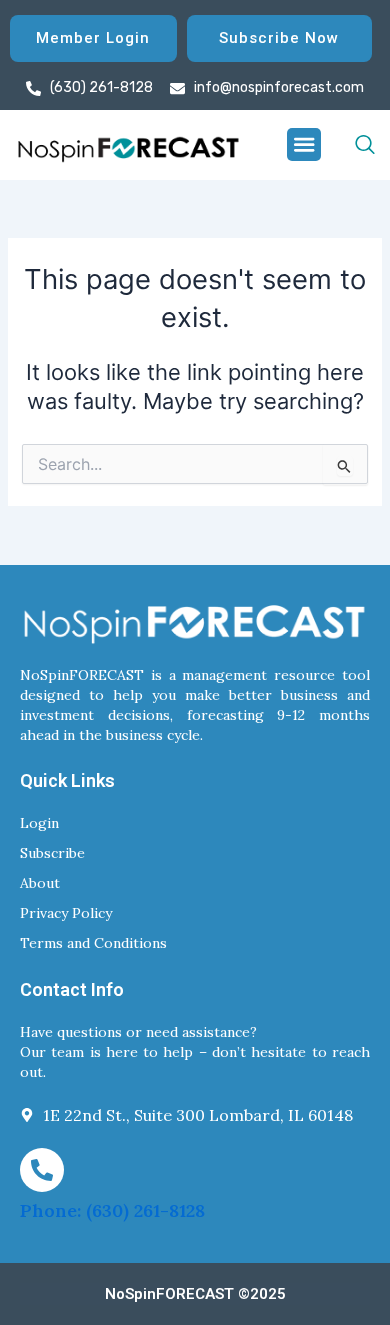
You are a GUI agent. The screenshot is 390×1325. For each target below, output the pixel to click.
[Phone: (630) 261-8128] (42, 1170)
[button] (304, 145)
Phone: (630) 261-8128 (112, 1210)
